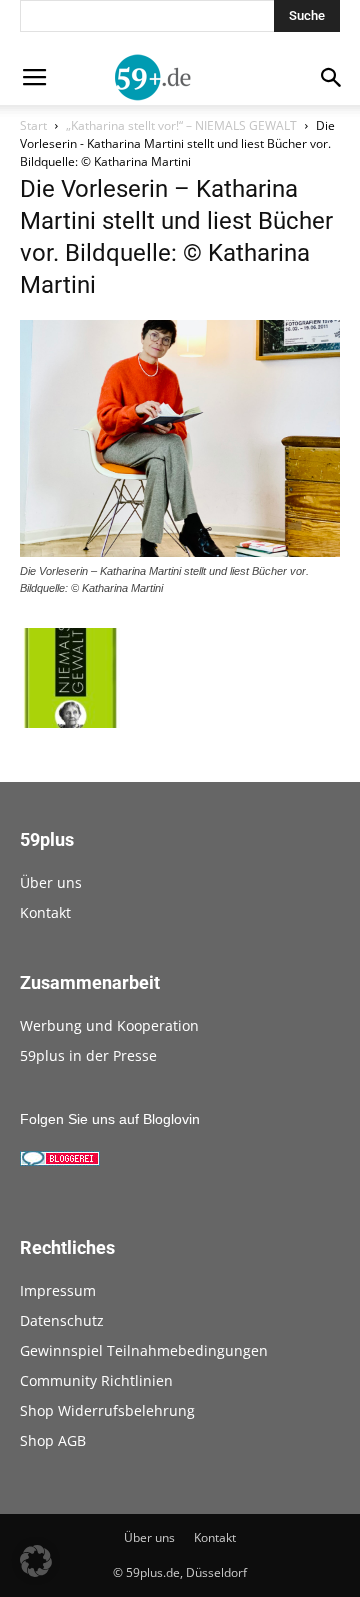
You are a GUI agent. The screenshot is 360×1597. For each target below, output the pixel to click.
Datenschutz (62, 1320)
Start (33, 125)
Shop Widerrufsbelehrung (107, 1410)
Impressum (58, 1290)
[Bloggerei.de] (60, 1161)
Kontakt (45, 912)
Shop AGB (53, 1440)
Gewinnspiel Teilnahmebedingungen (144, 1350)
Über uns (51, 882)
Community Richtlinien (96, 1380)
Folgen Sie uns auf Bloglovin (110, 1119)
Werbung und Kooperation (109, 1025)
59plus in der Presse (88, 1055)
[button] (36, 1561)
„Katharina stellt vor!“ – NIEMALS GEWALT (181, 125)
